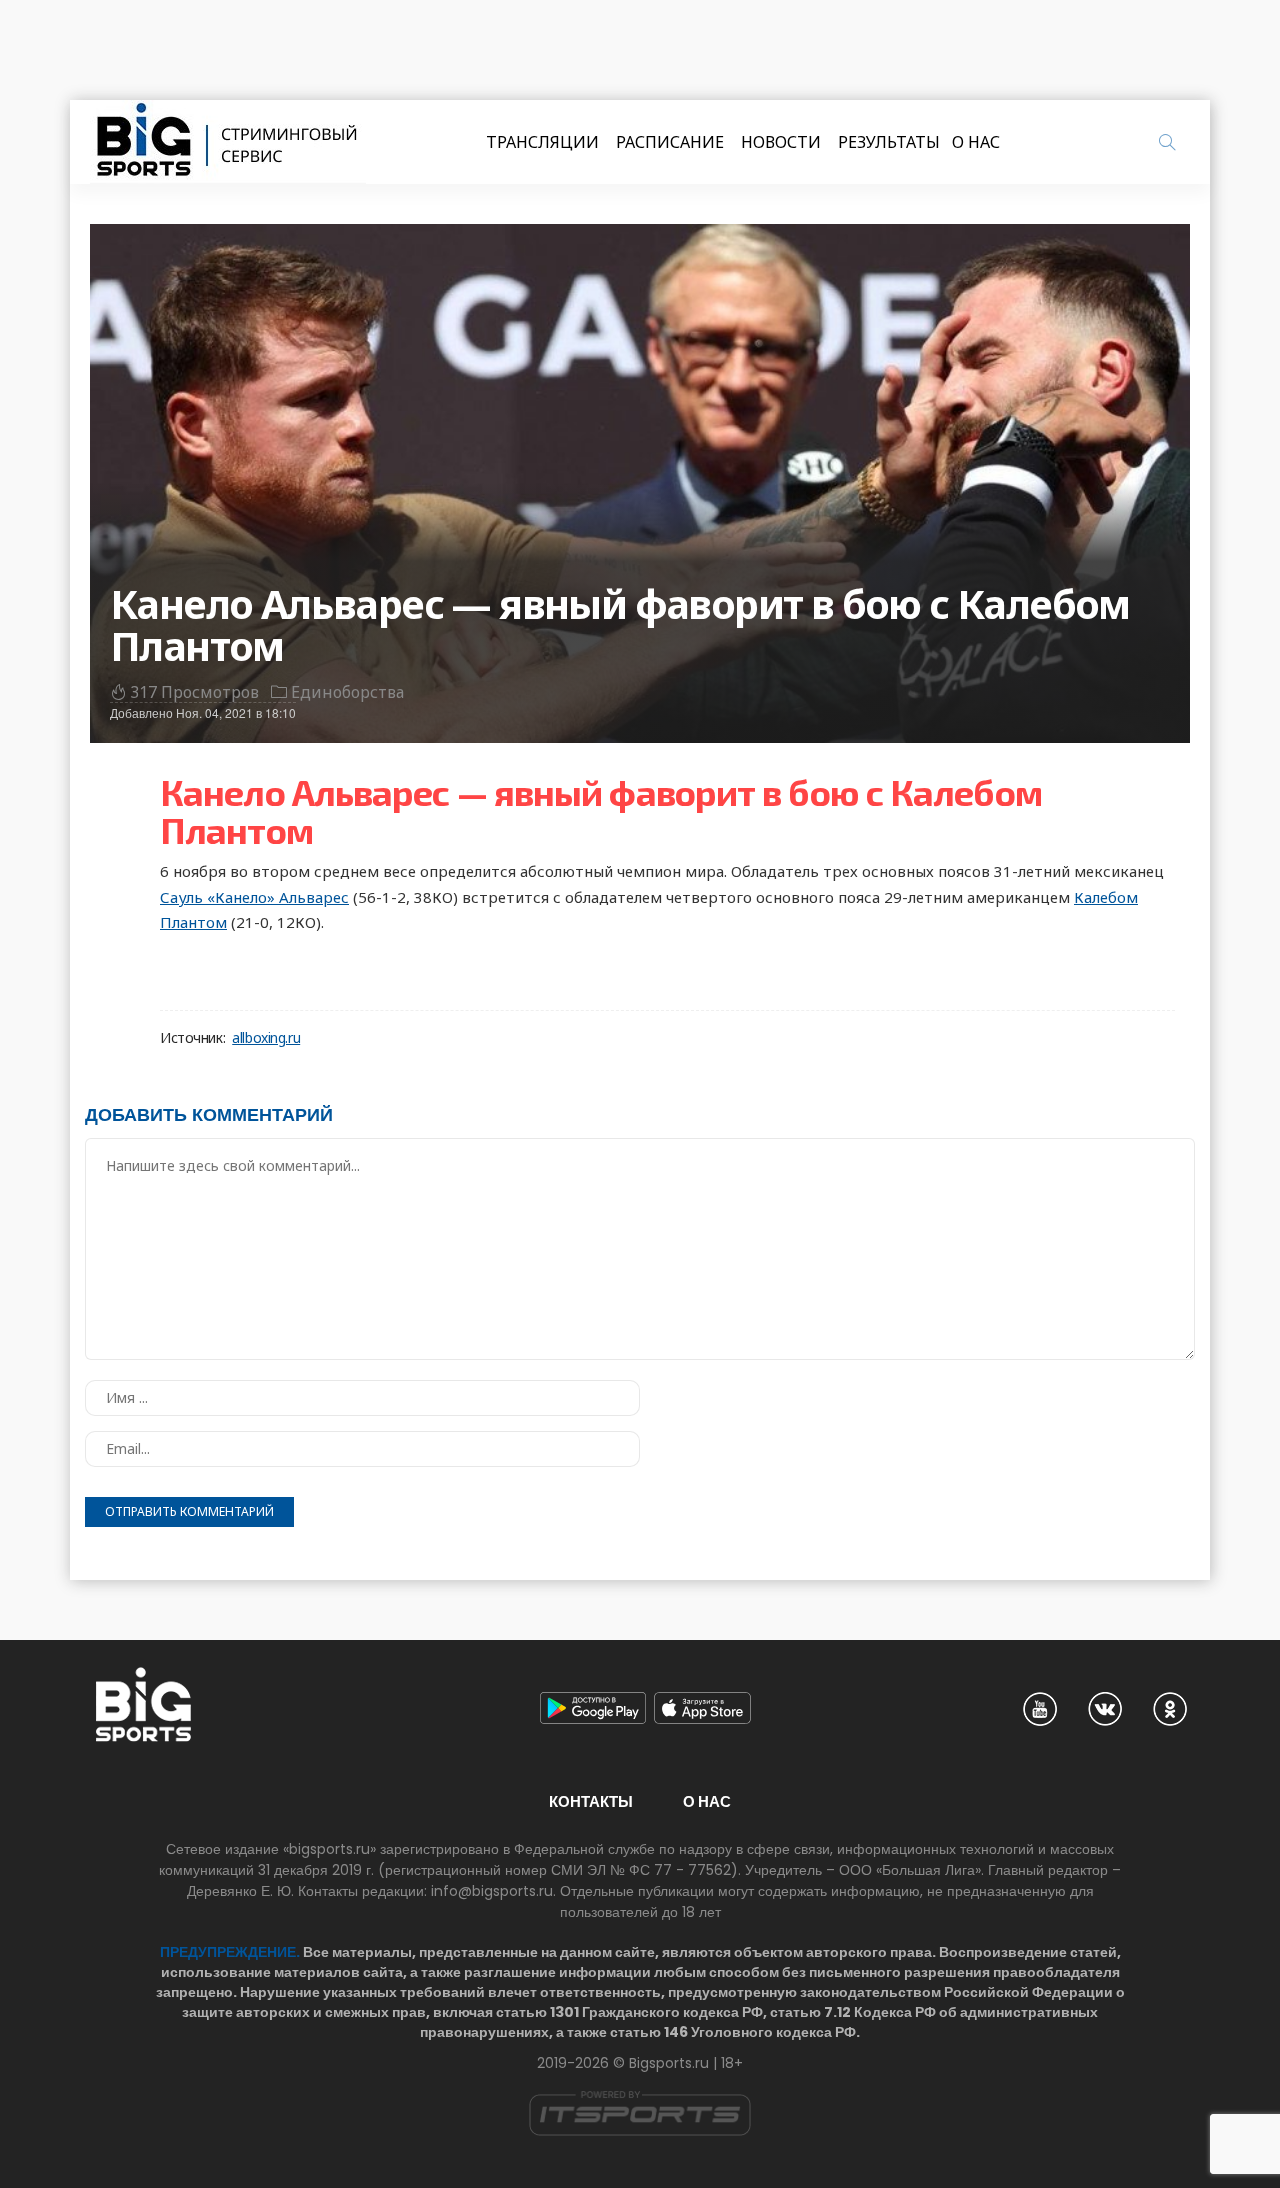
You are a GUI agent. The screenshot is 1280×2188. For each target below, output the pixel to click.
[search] (1167, 142)
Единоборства (347, 692)
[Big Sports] (228, 142)
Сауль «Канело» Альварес (254, 897)
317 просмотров (194, 692)
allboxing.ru (266, 1038)
